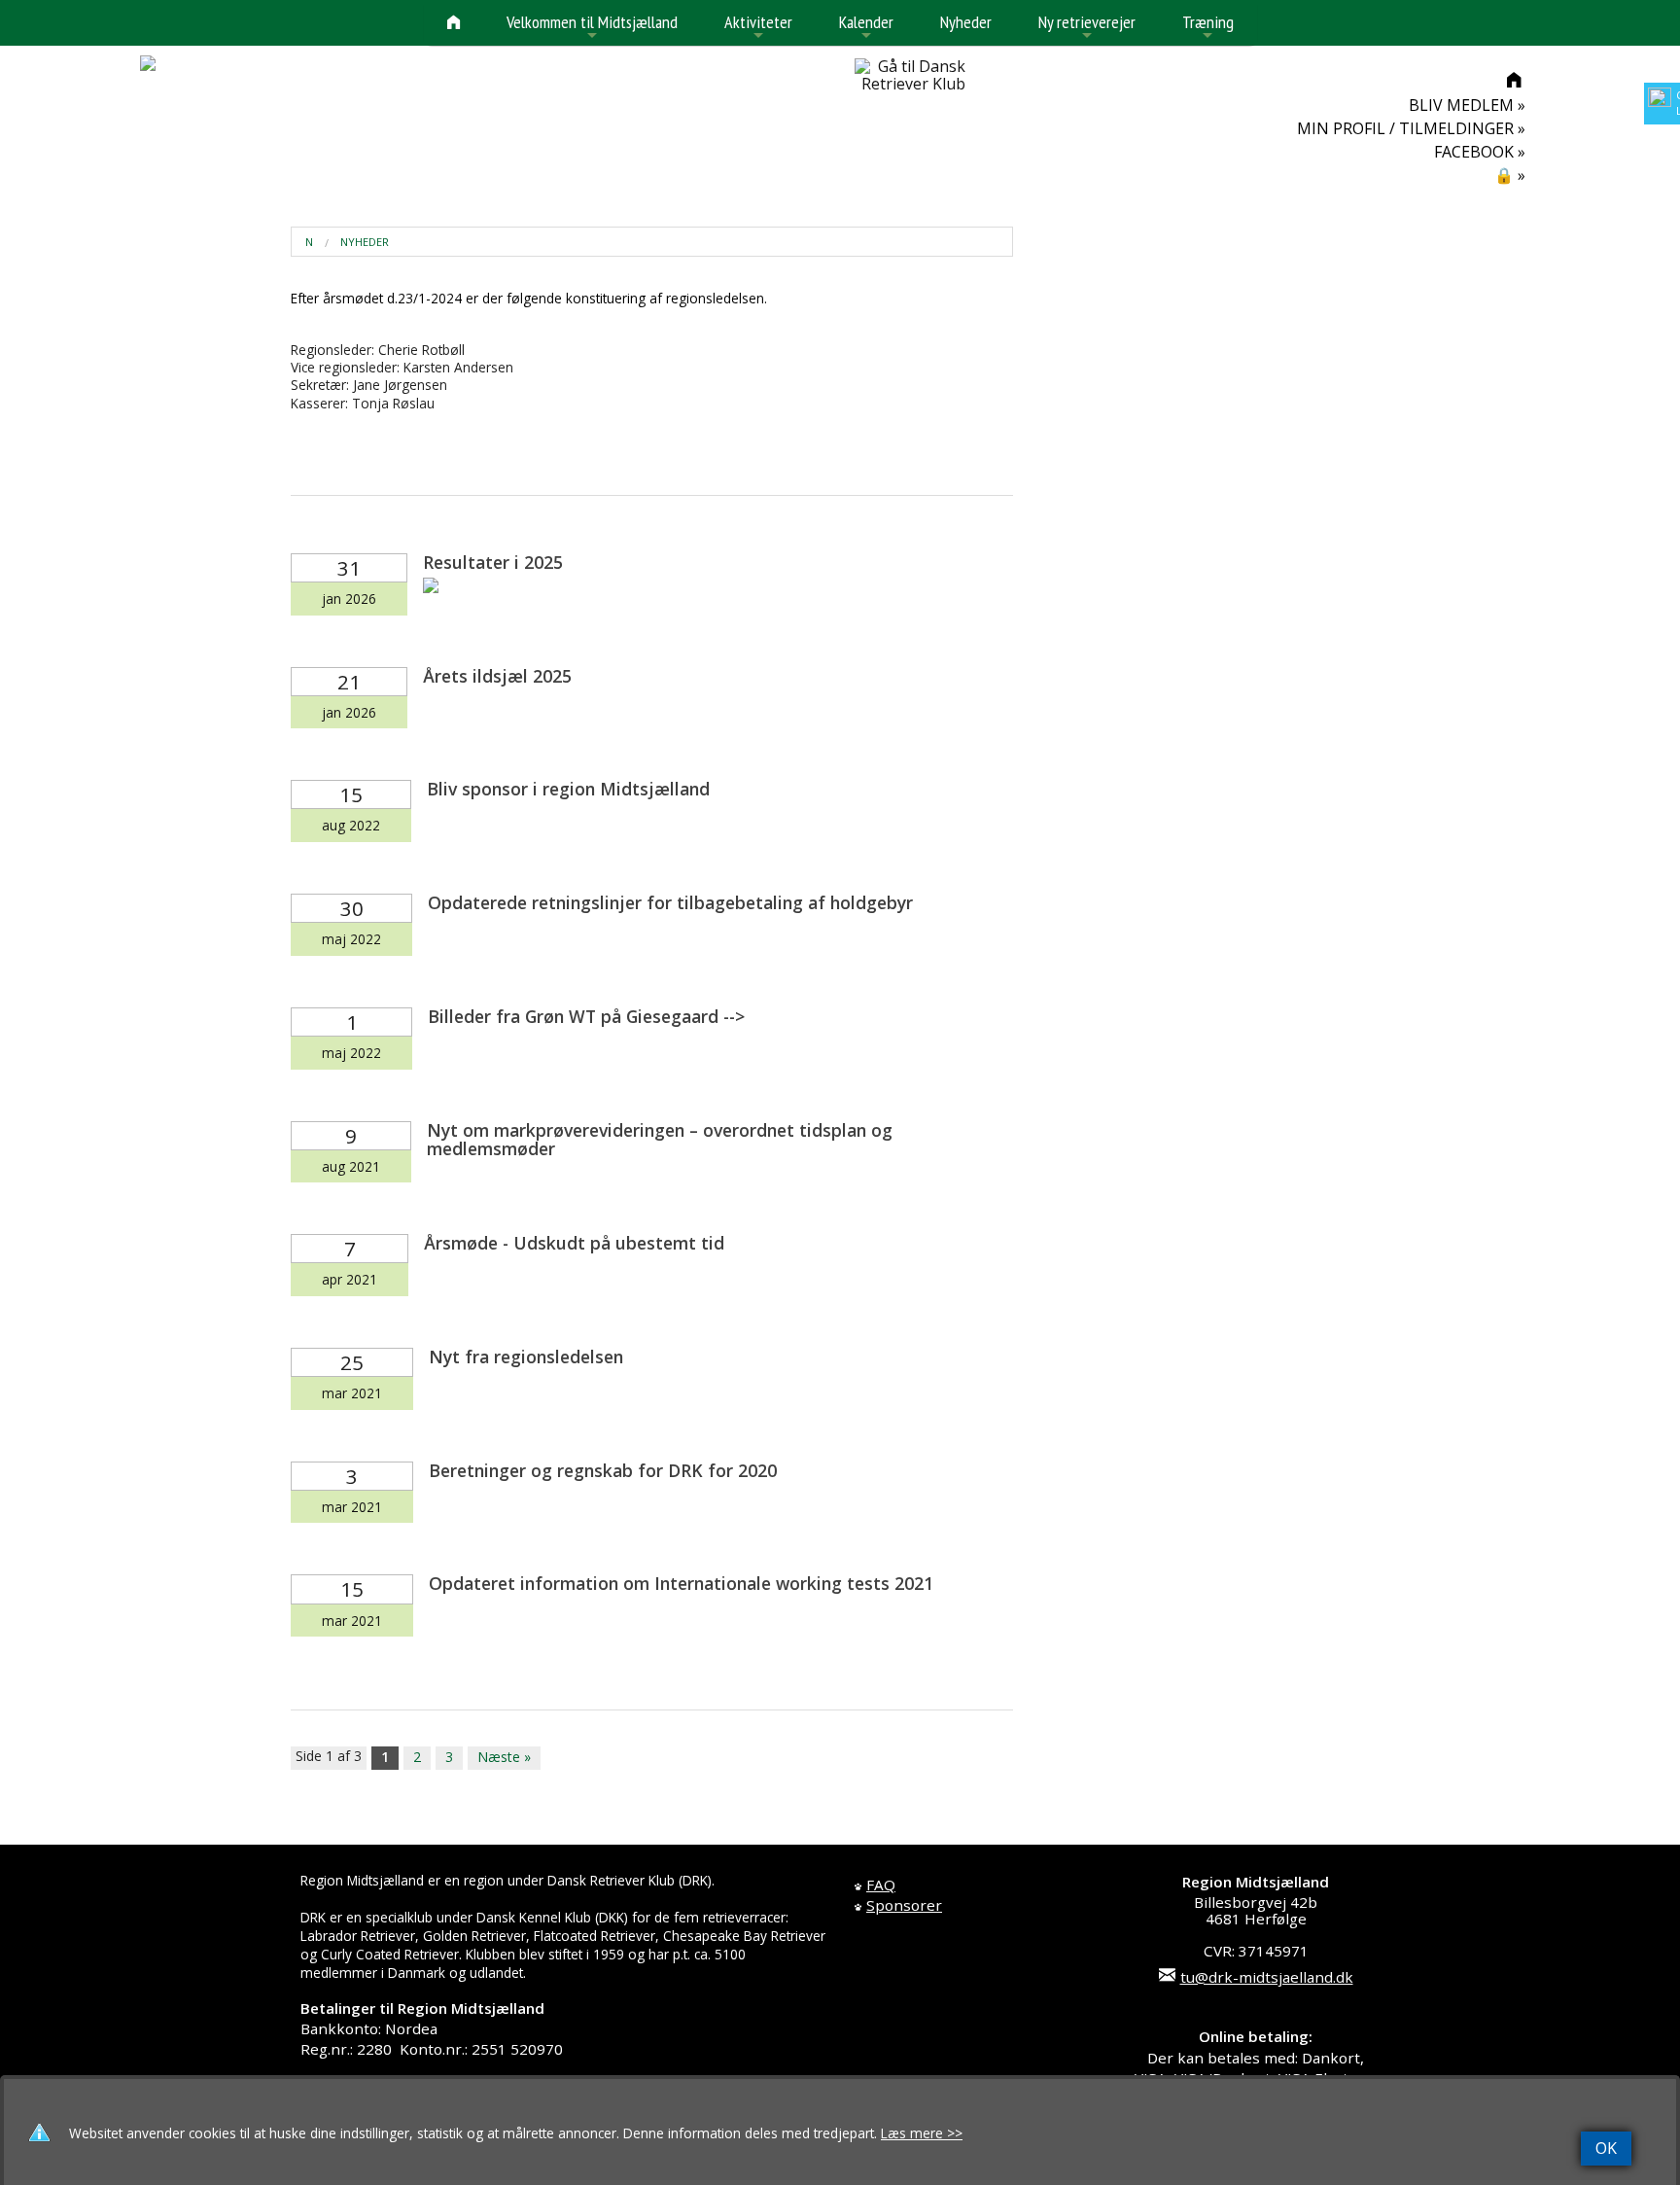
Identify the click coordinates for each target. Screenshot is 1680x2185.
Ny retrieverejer (1087, 28)
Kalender (866, 28)
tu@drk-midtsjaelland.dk (1267, 1977)
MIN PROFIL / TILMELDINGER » (1411, 128)
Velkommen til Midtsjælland (592, 28)
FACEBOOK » (1480, 152)
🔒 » (1510, 175)
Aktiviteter (758, 28)
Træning (1208, 28)
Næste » (504, 1757)
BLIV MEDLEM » (1467, 105)
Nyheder (966, 22)
